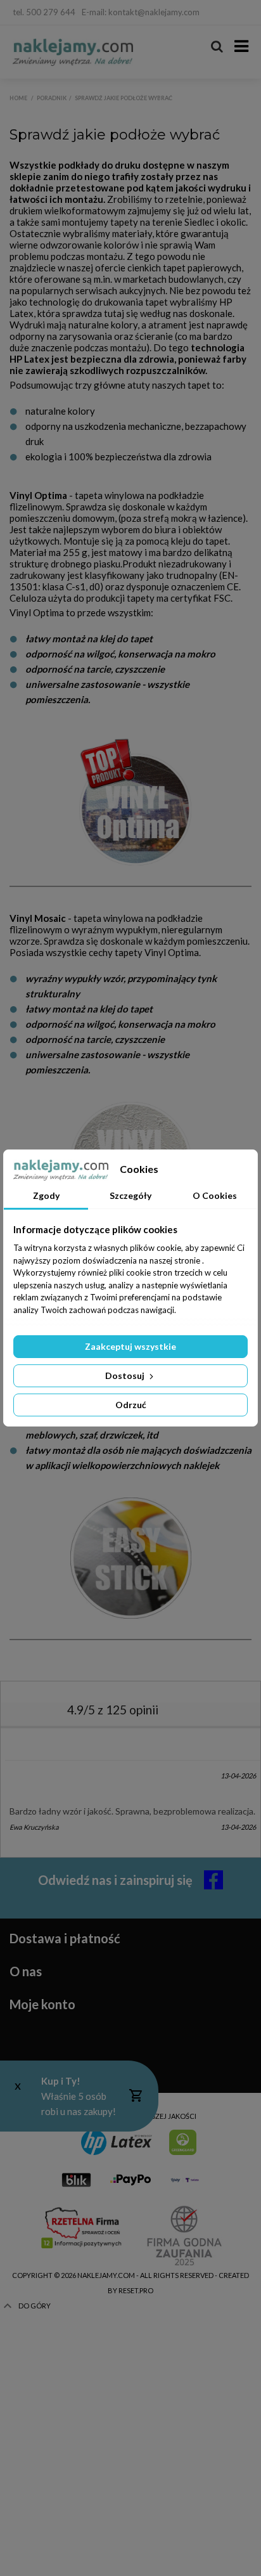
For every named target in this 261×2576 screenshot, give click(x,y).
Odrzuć (131, 1405)
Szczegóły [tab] (130, 1195)
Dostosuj (126, 1375)
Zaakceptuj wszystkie (130, 1346)
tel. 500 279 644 (44, 12)
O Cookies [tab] (215, 1195)
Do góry (35, 2306)
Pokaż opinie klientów (72, 1748)
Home (18, 98)
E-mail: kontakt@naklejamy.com (141, 12)
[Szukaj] (217, 47)
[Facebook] (240, 13)
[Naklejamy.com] (73, 52)
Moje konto (42, 2004)
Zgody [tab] (46, 1195)
